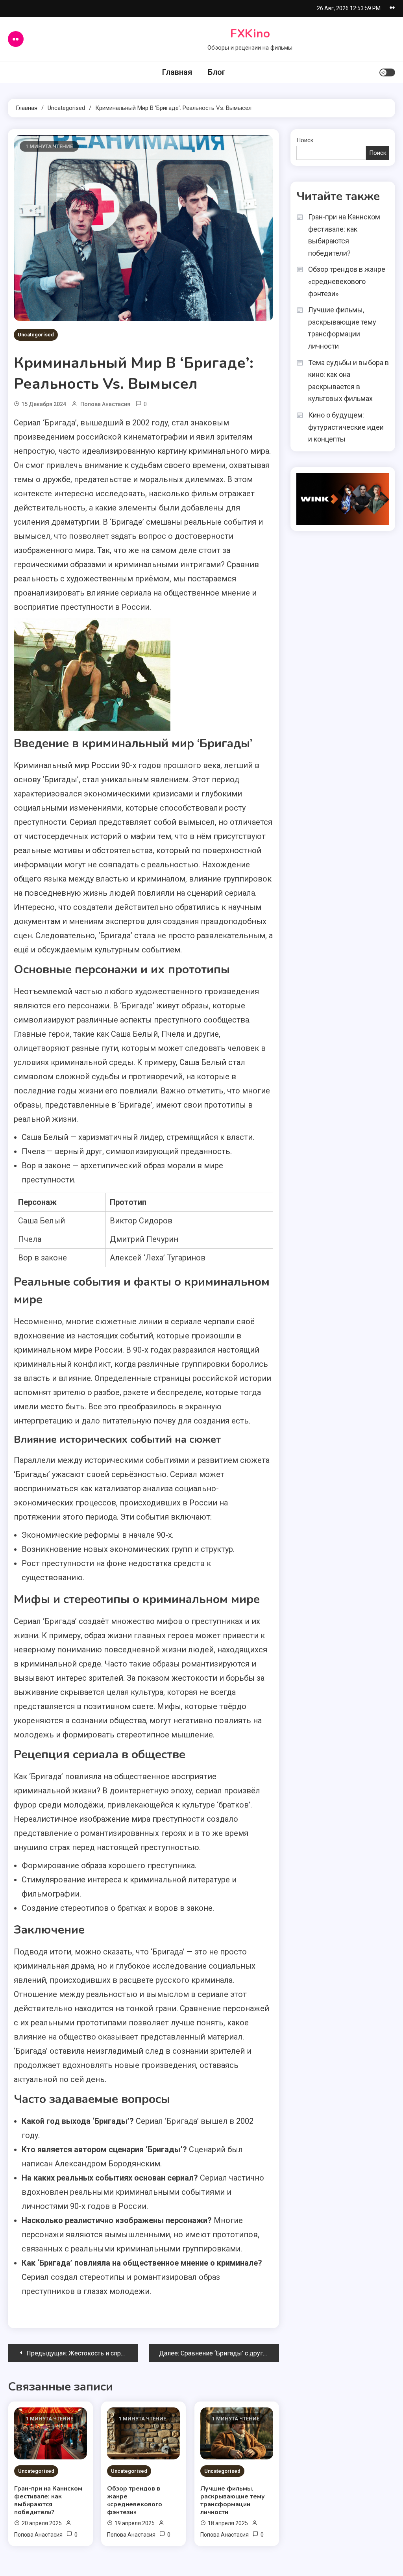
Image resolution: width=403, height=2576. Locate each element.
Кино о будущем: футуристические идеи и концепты (346, 427)
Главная (177, 72)
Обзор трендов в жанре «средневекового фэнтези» (135, 2500)
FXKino (250, 34)
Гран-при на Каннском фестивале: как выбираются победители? (48, 2500)
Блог (217, 72)
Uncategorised (36, 335)
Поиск (305, 140)
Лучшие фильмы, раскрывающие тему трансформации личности (233, 2500)
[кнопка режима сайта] (387, 72)
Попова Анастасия (105, 404)
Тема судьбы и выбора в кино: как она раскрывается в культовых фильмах (348, 381)
